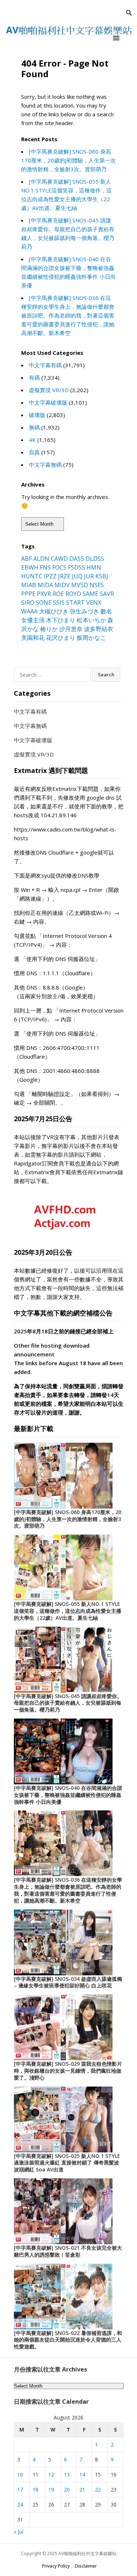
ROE (58, 594)
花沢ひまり (61, 638)
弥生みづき (84, 611)
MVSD (80, 585)
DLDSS (95, 559)
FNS (45, 567)
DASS (77, 559)
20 (67, 2489)
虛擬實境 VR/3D (49, 390)
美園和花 (33, 638)
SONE (44, 602)
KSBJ (102, 576)
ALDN (41, 559)
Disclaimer (86, 2566)
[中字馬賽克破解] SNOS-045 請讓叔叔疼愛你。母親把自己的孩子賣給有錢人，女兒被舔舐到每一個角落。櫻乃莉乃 (68, 1703)
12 (51, 2474)
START (75, 602)
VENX (94, 602)
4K (32, 440)
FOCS (59, 567)
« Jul (19, 2532)
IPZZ (50, 576)
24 (20, 2504)
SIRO (28, 602)
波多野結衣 (99, 629)
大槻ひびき (54, 611)
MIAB (29, 585)
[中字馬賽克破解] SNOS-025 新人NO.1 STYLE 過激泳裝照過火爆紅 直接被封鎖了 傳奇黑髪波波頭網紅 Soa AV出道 (67, 2163)
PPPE (28, 594)
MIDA (45, 585)
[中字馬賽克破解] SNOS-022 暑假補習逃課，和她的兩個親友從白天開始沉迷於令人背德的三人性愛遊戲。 (68, 2340)
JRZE (64, 576)
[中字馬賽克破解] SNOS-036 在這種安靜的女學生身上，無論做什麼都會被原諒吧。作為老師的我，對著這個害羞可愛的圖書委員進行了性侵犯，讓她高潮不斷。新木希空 (68, 315)
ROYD (73, 594)
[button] (117, 38)
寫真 (34, 452)
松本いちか (91, 620)
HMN (94, 567)
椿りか (49, 629)
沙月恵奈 (71, 629)
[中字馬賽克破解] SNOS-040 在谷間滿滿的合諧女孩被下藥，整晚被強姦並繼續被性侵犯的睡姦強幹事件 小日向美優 (68, 1795)
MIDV (62, 585)
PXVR (44, 594)
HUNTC (32, 576)
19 (51, 2489)
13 (67, 2474)
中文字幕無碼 (45, 465)
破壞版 (37, 415)
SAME (90, 594)
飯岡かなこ (91, 638)
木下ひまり (61, 620)
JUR (89, 576)
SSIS (59, 602)
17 (20, 2489)
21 (82, 2489)
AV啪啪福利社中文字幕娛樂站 (87, 2554)
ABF (26, 559)
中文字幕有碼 (45, 365)
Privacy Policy (56, 2566)
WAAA (29, 611)
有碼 (34, 378)
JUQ (77, 576)
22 (98, 2489)
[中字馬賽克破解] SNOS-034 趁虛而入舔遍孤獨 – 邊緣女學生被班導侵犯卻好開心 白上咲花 (68, 1982)
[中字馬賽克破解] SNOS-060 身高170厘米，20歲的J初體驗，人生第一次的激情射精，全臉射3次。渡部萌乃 (68, 160)
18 (35, 2489)
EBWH (30, 567)
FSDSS (77, 567)
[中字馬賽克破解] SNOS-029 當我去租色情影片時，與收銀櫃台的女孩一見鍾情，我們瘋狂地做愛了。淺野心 (68, 2071)
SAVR (107, 594)
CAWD (59, 559)
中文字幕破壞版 (48, 402)
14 (82, 2474)
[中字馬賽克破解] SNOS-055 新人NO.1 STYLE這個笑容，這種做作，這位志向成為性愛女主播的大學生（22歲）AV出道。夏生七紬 (68, 1611)
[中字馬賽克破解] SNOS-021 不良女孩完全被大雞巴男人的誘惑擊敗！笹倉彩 (68, 2251)
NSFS (97, 585)
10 (20, 2474)
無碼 (34, 427)
